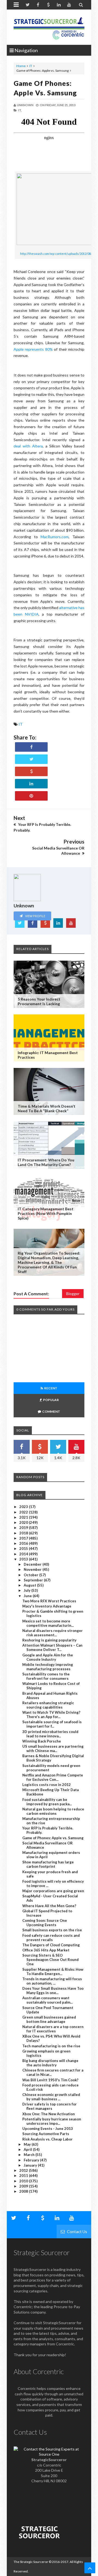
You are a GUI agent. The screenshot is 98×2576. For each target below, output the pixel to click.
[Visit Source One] (31, 771)
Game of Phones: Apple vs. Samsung (53, 1838)
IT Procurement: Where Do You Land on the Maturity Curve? (46, 1162)
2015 (24, 1549)
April (28, 2149)
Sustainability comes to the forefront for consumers (46, 1676)
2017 (24, 1538)
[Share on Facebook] (31, 747)
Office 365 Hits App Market (46, 1950)
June (28, 1596)
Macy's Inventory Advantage (47, 1606)
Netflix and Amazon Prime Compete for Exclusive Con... (53, 1777)
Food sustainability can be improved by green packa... (47, 1802)
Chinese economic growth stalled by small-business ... (51, 2097)
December (33, 1564)
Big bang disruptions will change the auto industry (50, 2063)
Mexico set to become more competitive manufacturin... (48, 1623)
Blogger (73, 1294)
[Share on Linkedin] (31, 784)
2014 (24, 1554)
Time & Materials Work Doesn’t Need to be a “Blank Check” (47, 1108)
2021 (24, 1517)
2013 (24, 1559)
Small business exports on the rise (52, 1930)
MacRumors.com (55, 537)
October (31, 1575)
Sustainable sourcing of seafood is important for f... (52, 1724)
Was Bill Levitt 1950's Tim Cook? (50, 2080)
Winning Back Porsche (42, 1741)
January (31, 2165)
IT (31, 66)
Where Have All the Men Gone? (49, 1906)
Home (21, 66)
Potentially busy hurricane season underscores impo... (52, 2121)
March (30, 2155)
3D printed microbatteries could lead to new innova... (50, 1734)
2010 (24, 2181)
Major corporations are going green (53, 1891)
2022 (24, 1512)
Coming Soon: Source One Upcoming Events (45, 1923)
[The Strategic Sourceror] (49, 27)
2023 (24, 1507)
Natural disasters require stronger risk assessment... (53, 1633)
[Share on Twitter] (31, 759)
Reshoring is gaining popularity (49, 1640)
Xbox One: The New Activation (49, 2114)
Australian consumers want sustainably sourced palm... (48, 2000)
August (30, 1585)
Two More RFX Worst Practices (49, 1601)
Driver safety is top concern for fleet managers (50, 2106)
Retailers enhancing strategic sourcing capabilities (48, 1705)
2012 (24, 2170)
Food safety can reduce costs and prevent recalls (51, 1938)
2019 (24, 1528)
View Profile (35, 916)
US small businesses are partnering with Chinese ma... (53, 1748)
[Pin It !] (31, 796)
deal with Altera (28, 446)
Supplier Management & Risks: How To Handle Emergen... (53, 1972)
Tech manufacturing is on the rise (51, 2046)
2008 (24, 2191)
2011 (24, 2176)
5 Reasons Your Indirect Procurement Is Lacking (39, 1001)
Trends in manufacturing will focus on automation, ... (52, 1981)
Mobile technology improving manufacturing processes (48, 1667)
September (34, 1580)
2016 (24, 1543)
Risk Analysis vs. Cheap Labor (48, 2139)
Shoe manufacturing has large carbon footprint (48, 1864)
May (28, 2144)
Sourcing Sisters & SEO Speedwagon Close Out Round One (50, 1960)
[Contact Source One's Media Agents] (49, 2454)
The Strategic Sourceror (31, 2562)
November (33, 1569)
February (32, 2160)
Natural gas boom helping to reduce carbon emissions (53, 1811)
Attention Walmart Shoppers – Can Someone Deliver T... (52, 1647)
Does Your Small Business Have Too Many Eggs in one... (53, 1991)
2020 (24, 1522)
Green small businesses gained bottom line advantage (49, 2019)
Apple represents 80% (33, 349)
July (27, 1590)
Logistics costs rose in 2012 (47, 1785)
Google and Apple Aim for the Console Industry (48, 1657)
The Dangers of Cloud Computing (51, 1945)
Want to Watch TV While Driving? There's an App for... (51, 1715)
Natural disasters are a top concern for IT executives (53, 2029)
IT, (20, 110)
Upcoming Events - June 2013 (48, 2129)
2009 (24, 2186)
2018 (24, 1533)
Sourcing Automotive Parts (46, 2134)
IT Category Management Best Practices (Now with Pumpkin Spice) (46, 1213)
